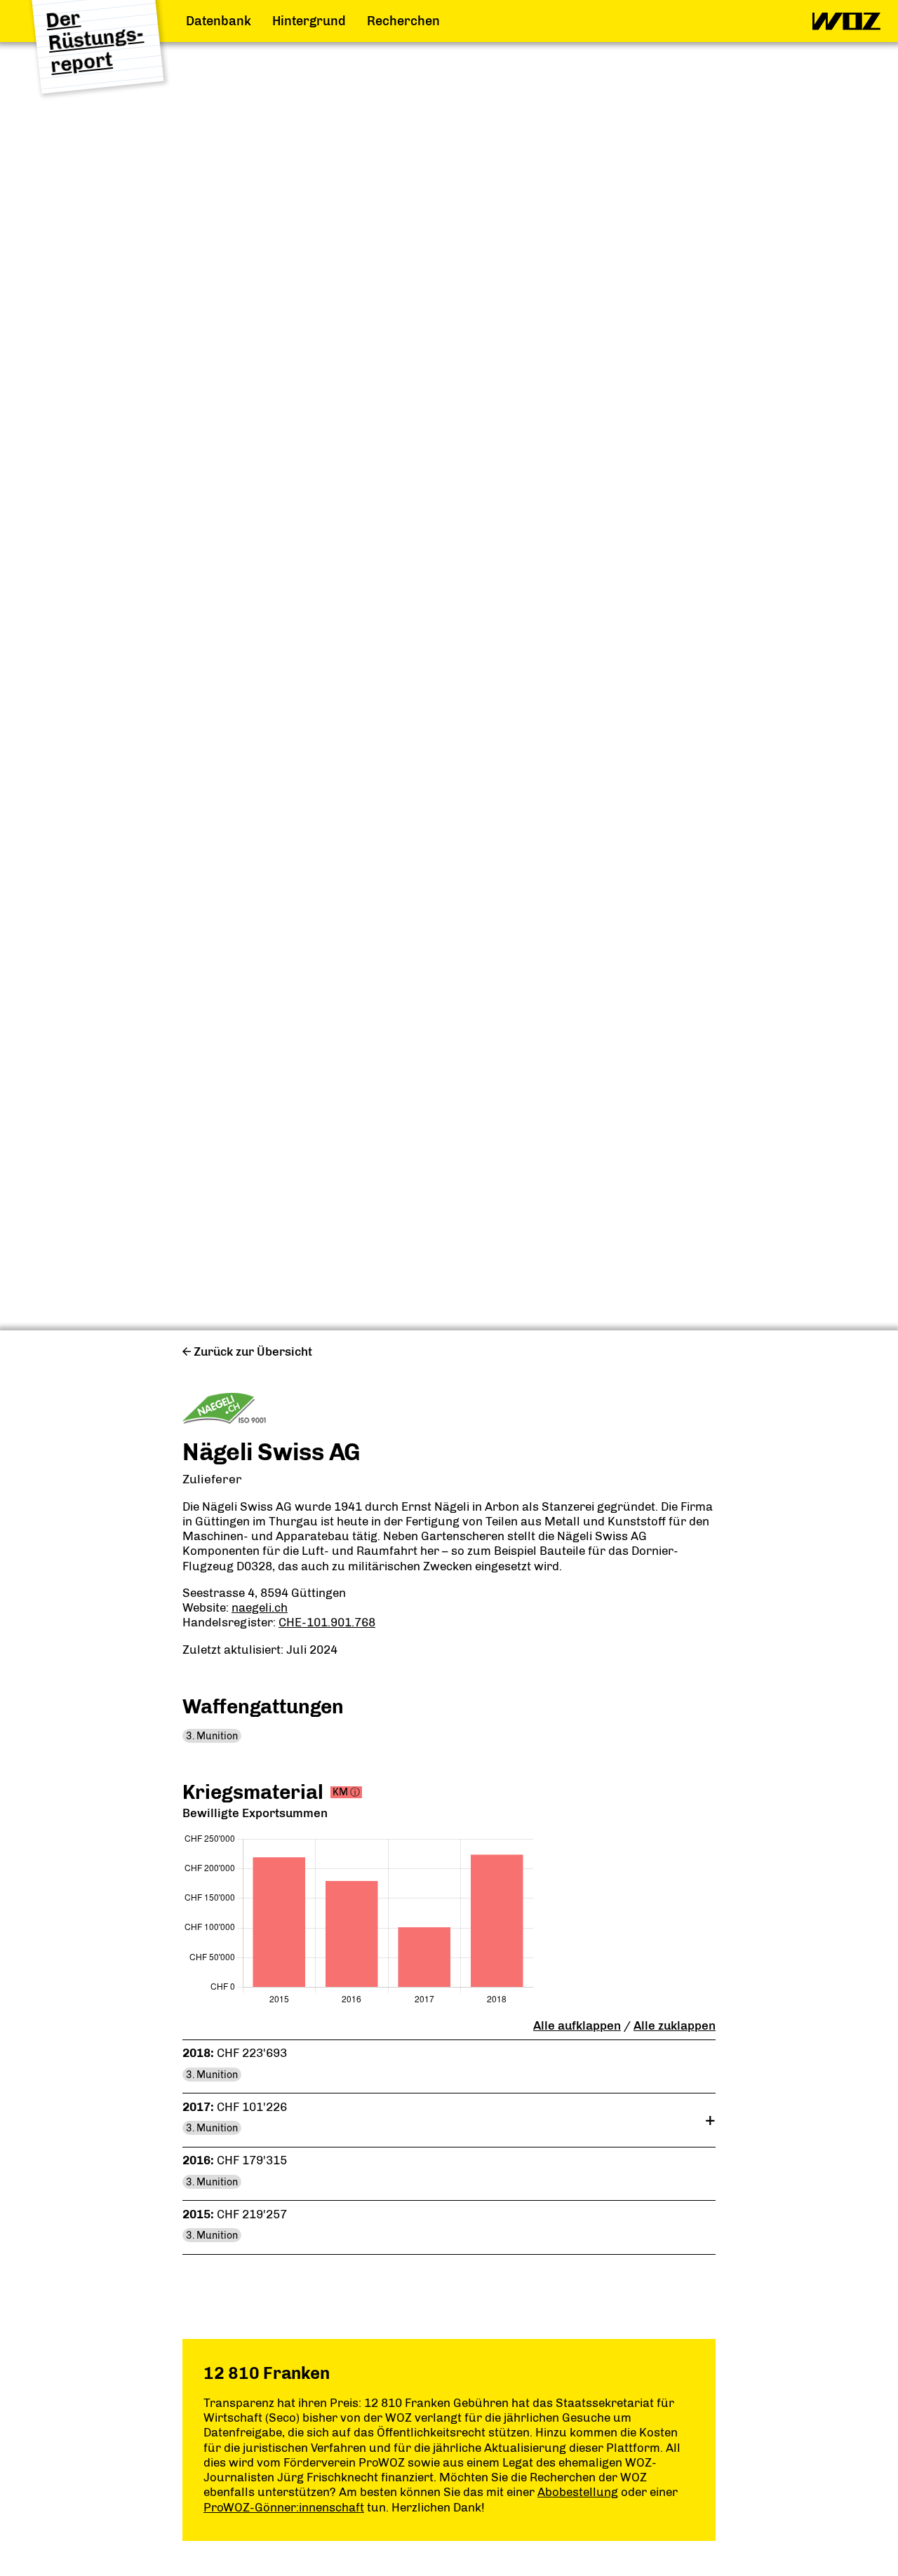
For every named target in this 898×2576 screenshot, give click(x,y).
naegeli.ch (260, 1607)
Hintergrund (309, 21)
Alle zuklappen (675, 2025)
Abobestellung (578, 2492)
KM (346, 1792)
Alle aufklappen (577, 2025)
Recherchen (403, 21)
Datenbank (219, 21)
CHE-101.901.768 (327, 1622)
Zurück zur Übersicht (253, 1351)
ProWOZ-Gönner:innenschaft (284, 2507)
